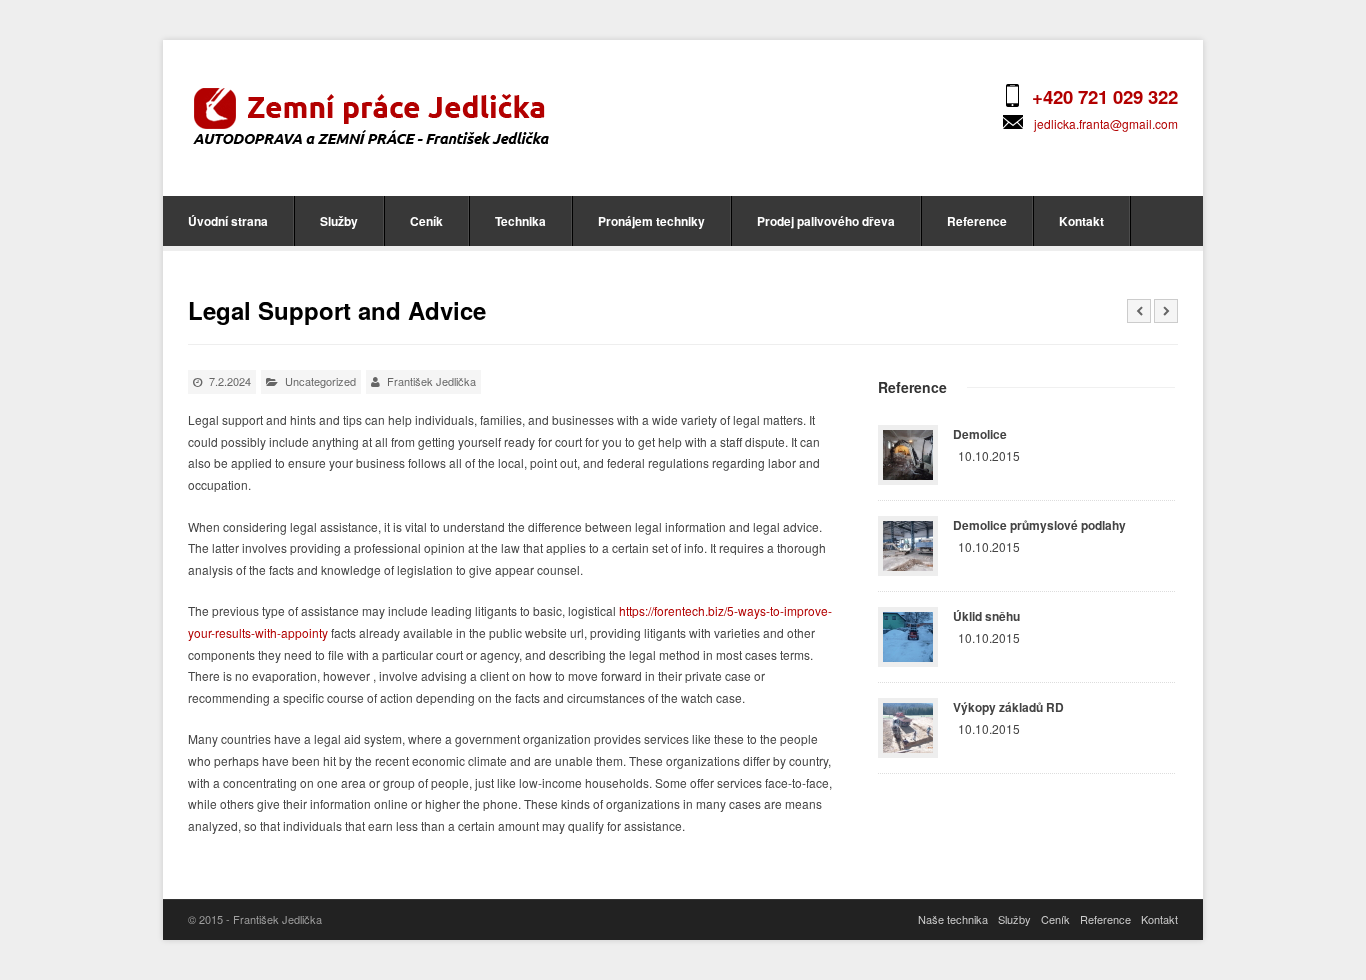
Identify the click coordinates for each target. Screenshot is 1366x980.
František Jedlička (431, 381)
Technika (520, 221)
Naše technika (953, 919)
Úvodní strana (228, 221)
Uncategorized (320, 381)
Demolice (980, 434)
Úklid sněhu (986, 616)
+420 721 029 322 (1105, 96)
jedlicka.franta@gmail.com (1106, 123)
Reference (977, 221)
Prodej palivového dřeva (826, 221)
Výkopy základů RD (1008, 707)
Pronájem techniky (651, 221)
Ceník (426, 221)
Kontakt (1081, 221)
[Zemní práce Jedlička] (370, 115)
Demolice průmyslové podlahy (1039, 525)
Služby (339, 221)
